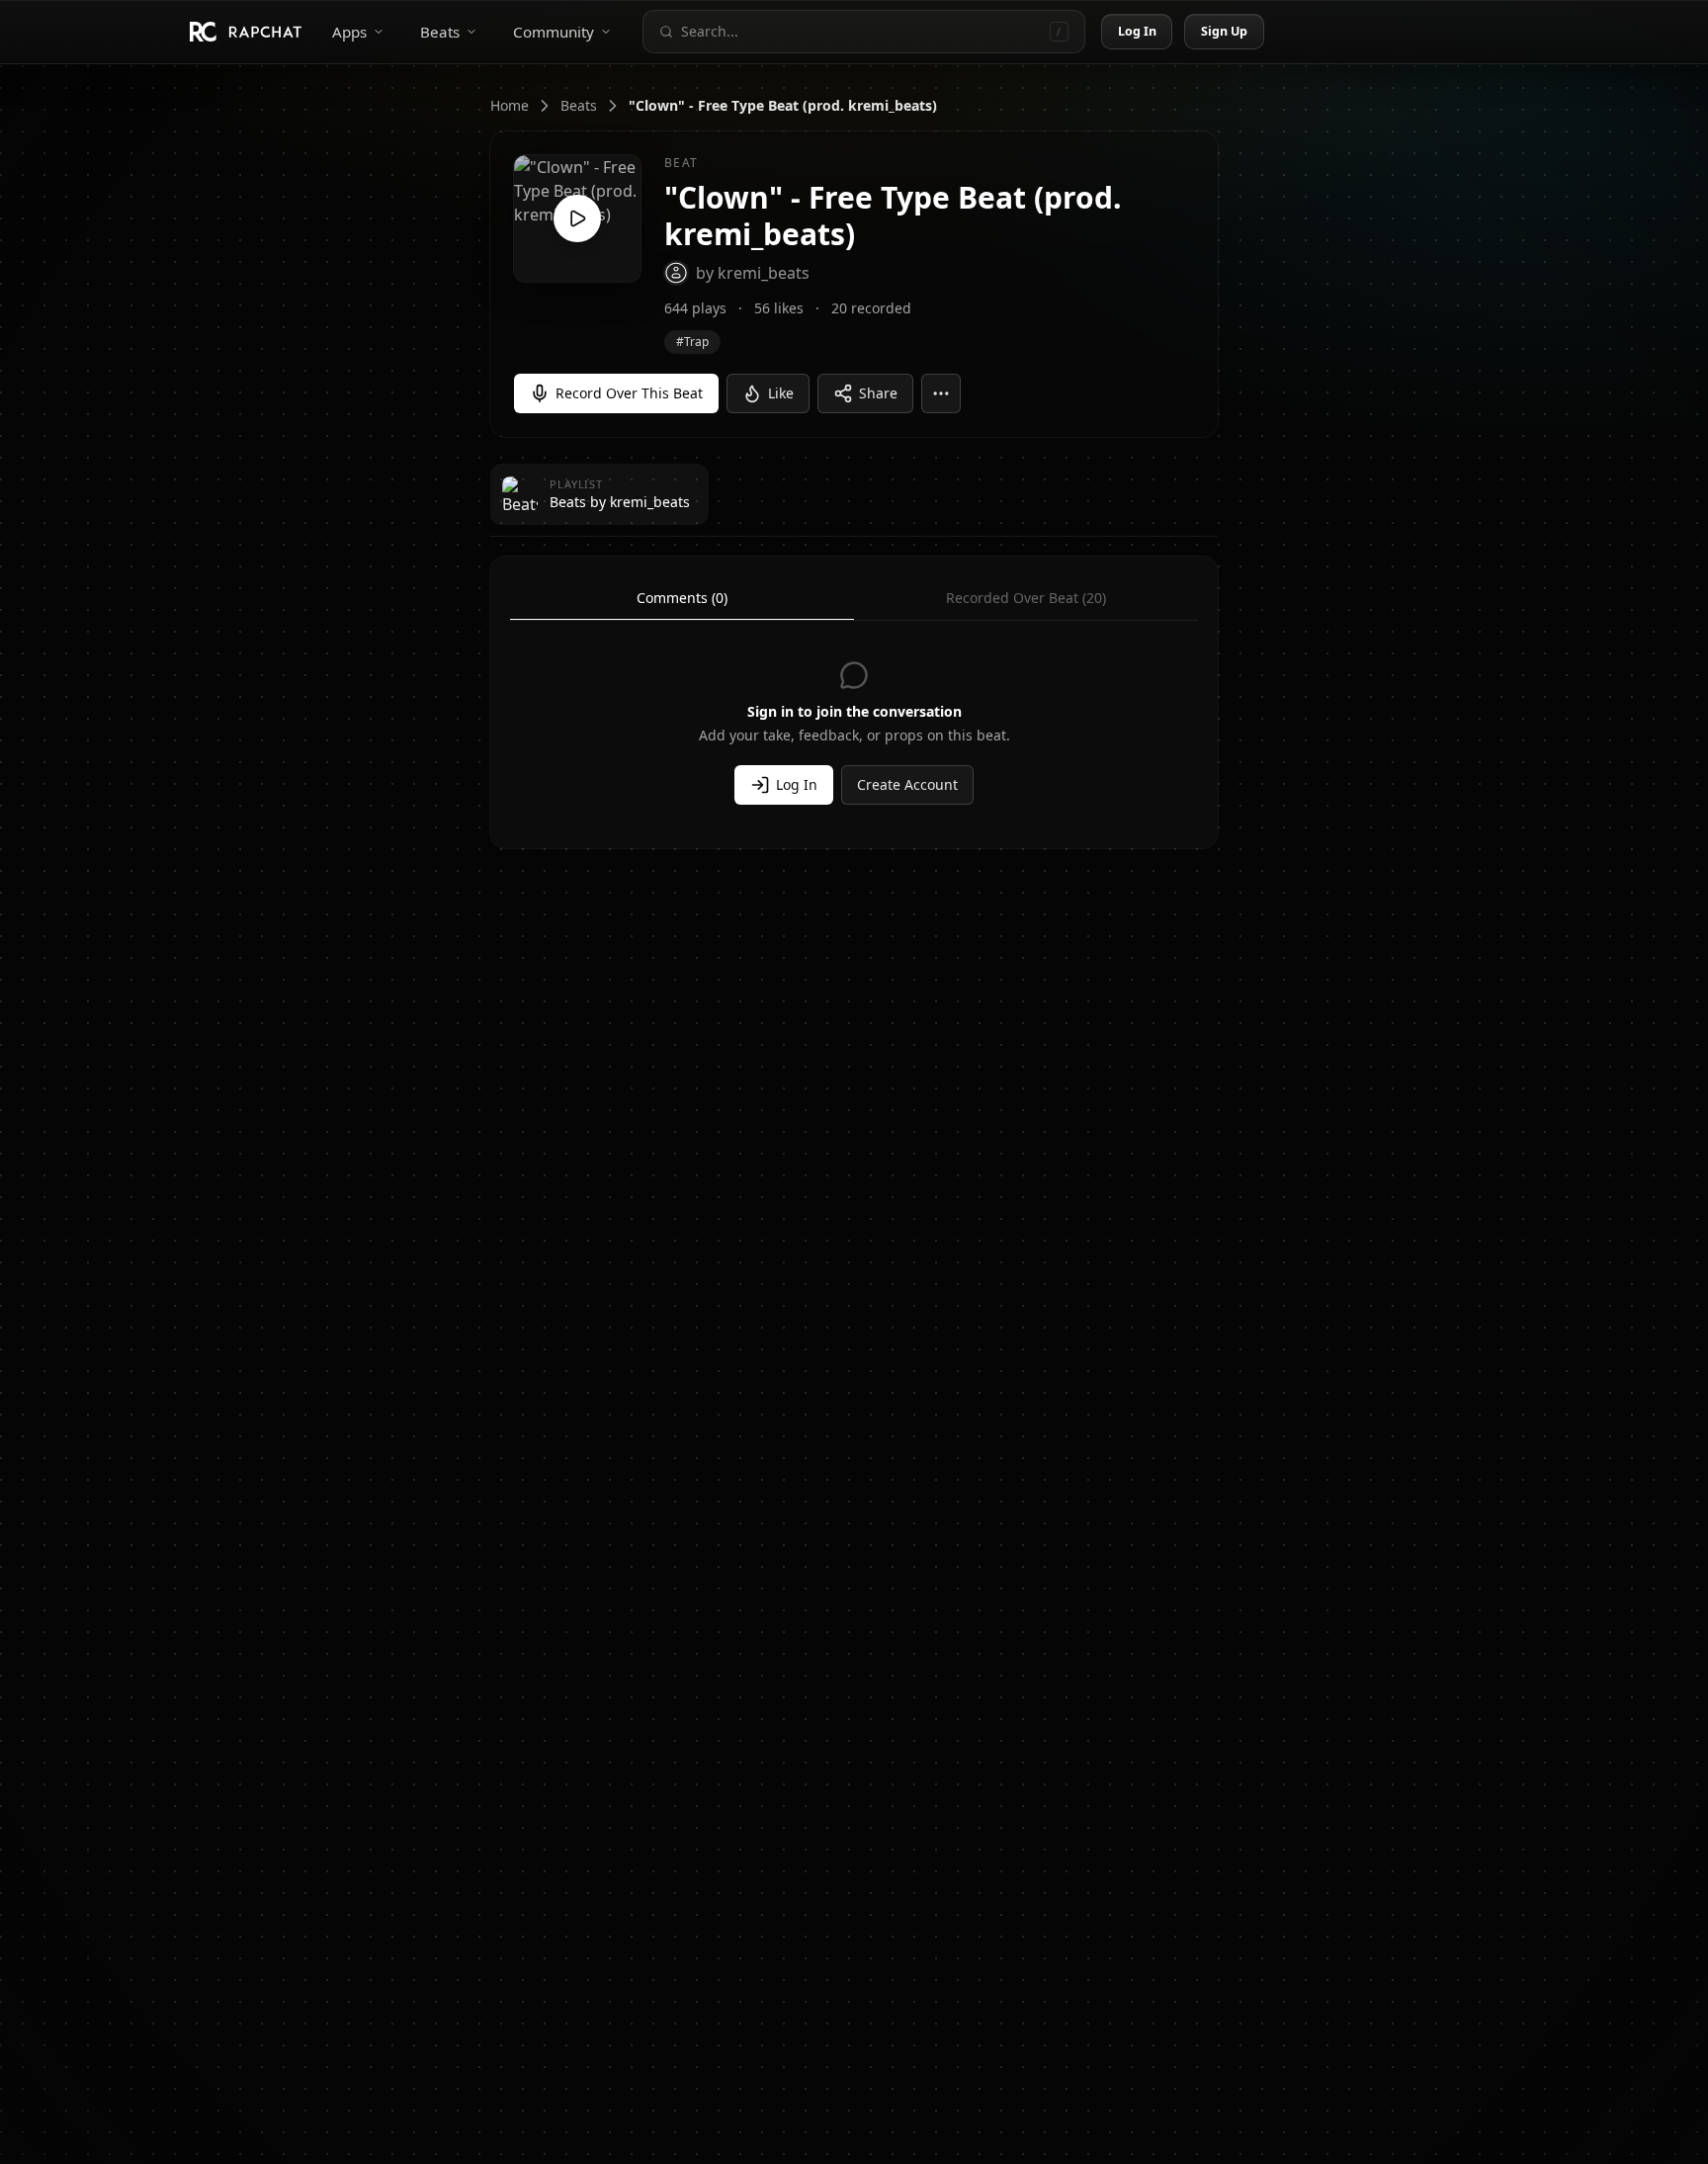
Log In (1138, 31)
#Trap (692, 342)
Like (781, 393)
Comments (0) (682, 598)
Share (878, 393)
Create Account (907, 784)
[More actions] (941, 393)
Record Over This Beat (629, 393)
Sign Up (1225, 31)
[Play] (577, 218)
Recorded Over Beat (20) (1026, 598)
